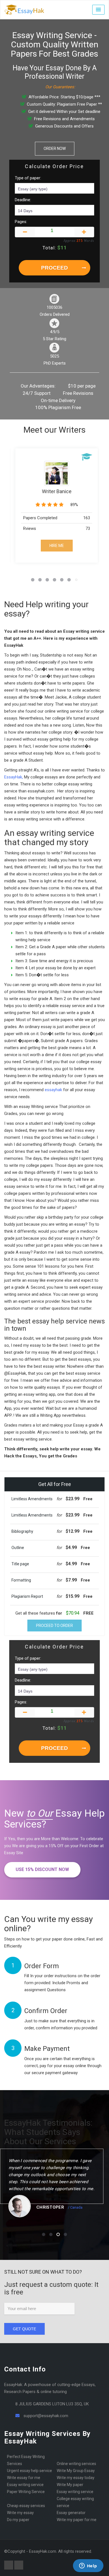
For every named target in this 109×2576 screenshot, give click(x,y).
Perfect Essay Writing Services (26, 2460)
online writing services (76, 2464)
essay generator (71, 2513)
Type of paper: (28, 178)
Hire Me (57, 546)
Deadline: (23, 200)
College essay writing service (75, 2502)
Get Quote (24, 2329)
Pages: (21, 222)
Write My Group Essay (76, 2471)
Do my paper (18, 2520)
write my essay (20, 2513)
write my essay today (76, 2478)
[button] (98, 10)
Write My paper (70, 2485)
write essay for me (24, 2478)
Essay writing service (25, 2485)
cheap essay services (26, 2506)
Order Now (55, 149)
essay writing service (75, 2492)
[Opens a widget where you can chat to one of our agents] (88, 2566)
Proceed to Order (54, 1626)
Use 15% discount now (42, 1869)
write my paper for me (77, 2520)
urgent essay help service (29, 2471)
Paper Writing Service (26, 2492)
